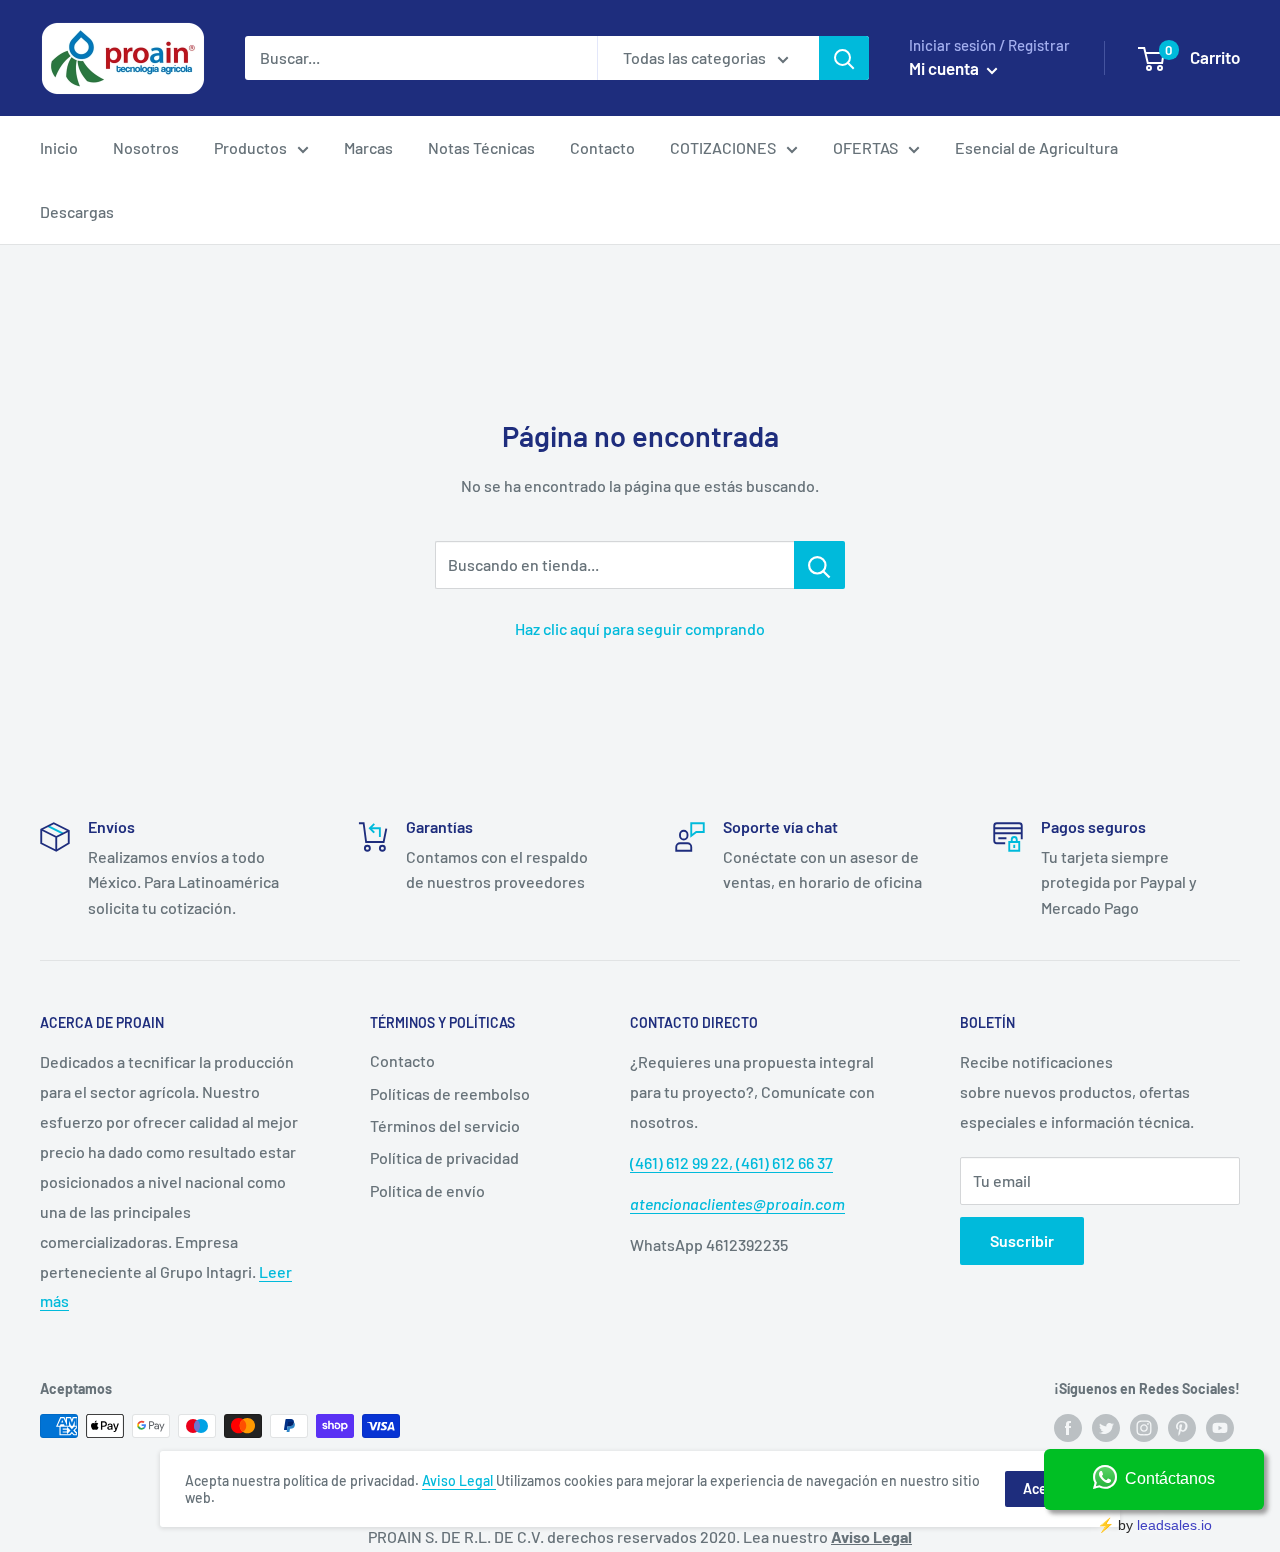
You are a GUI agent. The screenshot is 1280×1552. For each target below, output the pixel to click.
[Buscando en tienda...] (819, 565)
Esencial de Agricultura (1036, 147)
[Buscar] (844, 58)
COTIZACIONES (723, 147)
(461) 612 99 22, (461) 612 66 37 (731, 1162)
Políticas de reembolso (450, 1093)
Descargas (77, 211)
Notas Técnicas (481, 147)
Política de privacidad (444, 1157)
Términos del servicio (445, 1125)
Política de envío (427, 1190)
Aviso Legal (459, 1480)
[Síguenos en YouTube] (1220, 1428)
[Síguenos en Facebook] (1068, 1428)
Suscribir (1022, 1240)
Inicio (59, 147)
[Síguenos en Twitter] (1106, 1428)
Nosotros (146, 147)
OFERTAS (865, 147)
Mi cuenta (945, 68)
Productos (250, 147)
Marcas (368, 147)
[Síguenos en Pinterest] (1182, 1428)
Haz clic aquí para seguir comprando (640, 628)
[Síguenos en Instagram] (1144, 1428)
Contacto (602, 147)
